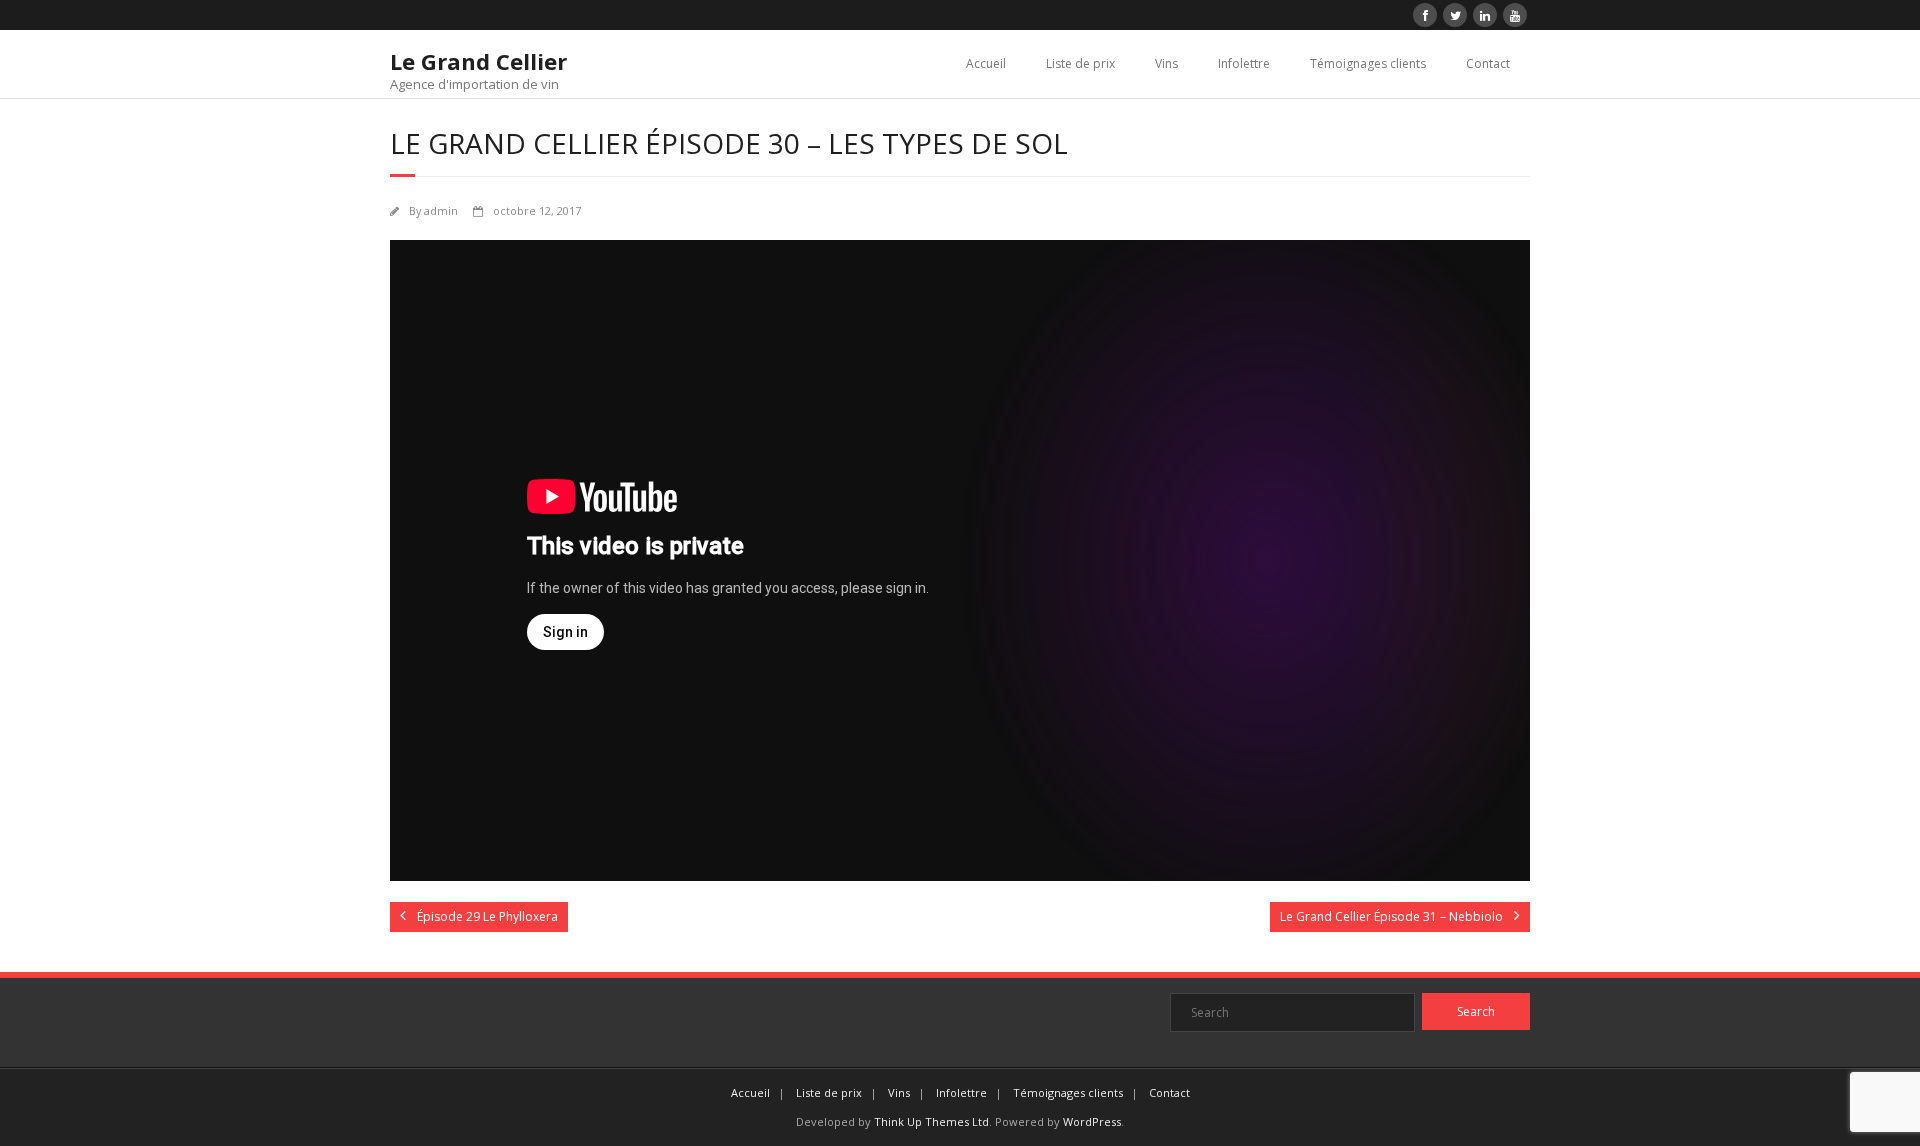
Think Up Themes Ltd (931, 1121)
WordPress (1092, 1121)
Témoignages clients (1368, 63)
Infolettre (1244, 63)
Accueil (986, 63)
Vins (1166, 63)
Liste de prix (1080, 63)
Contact (1488, 63)
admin (441, 210)
